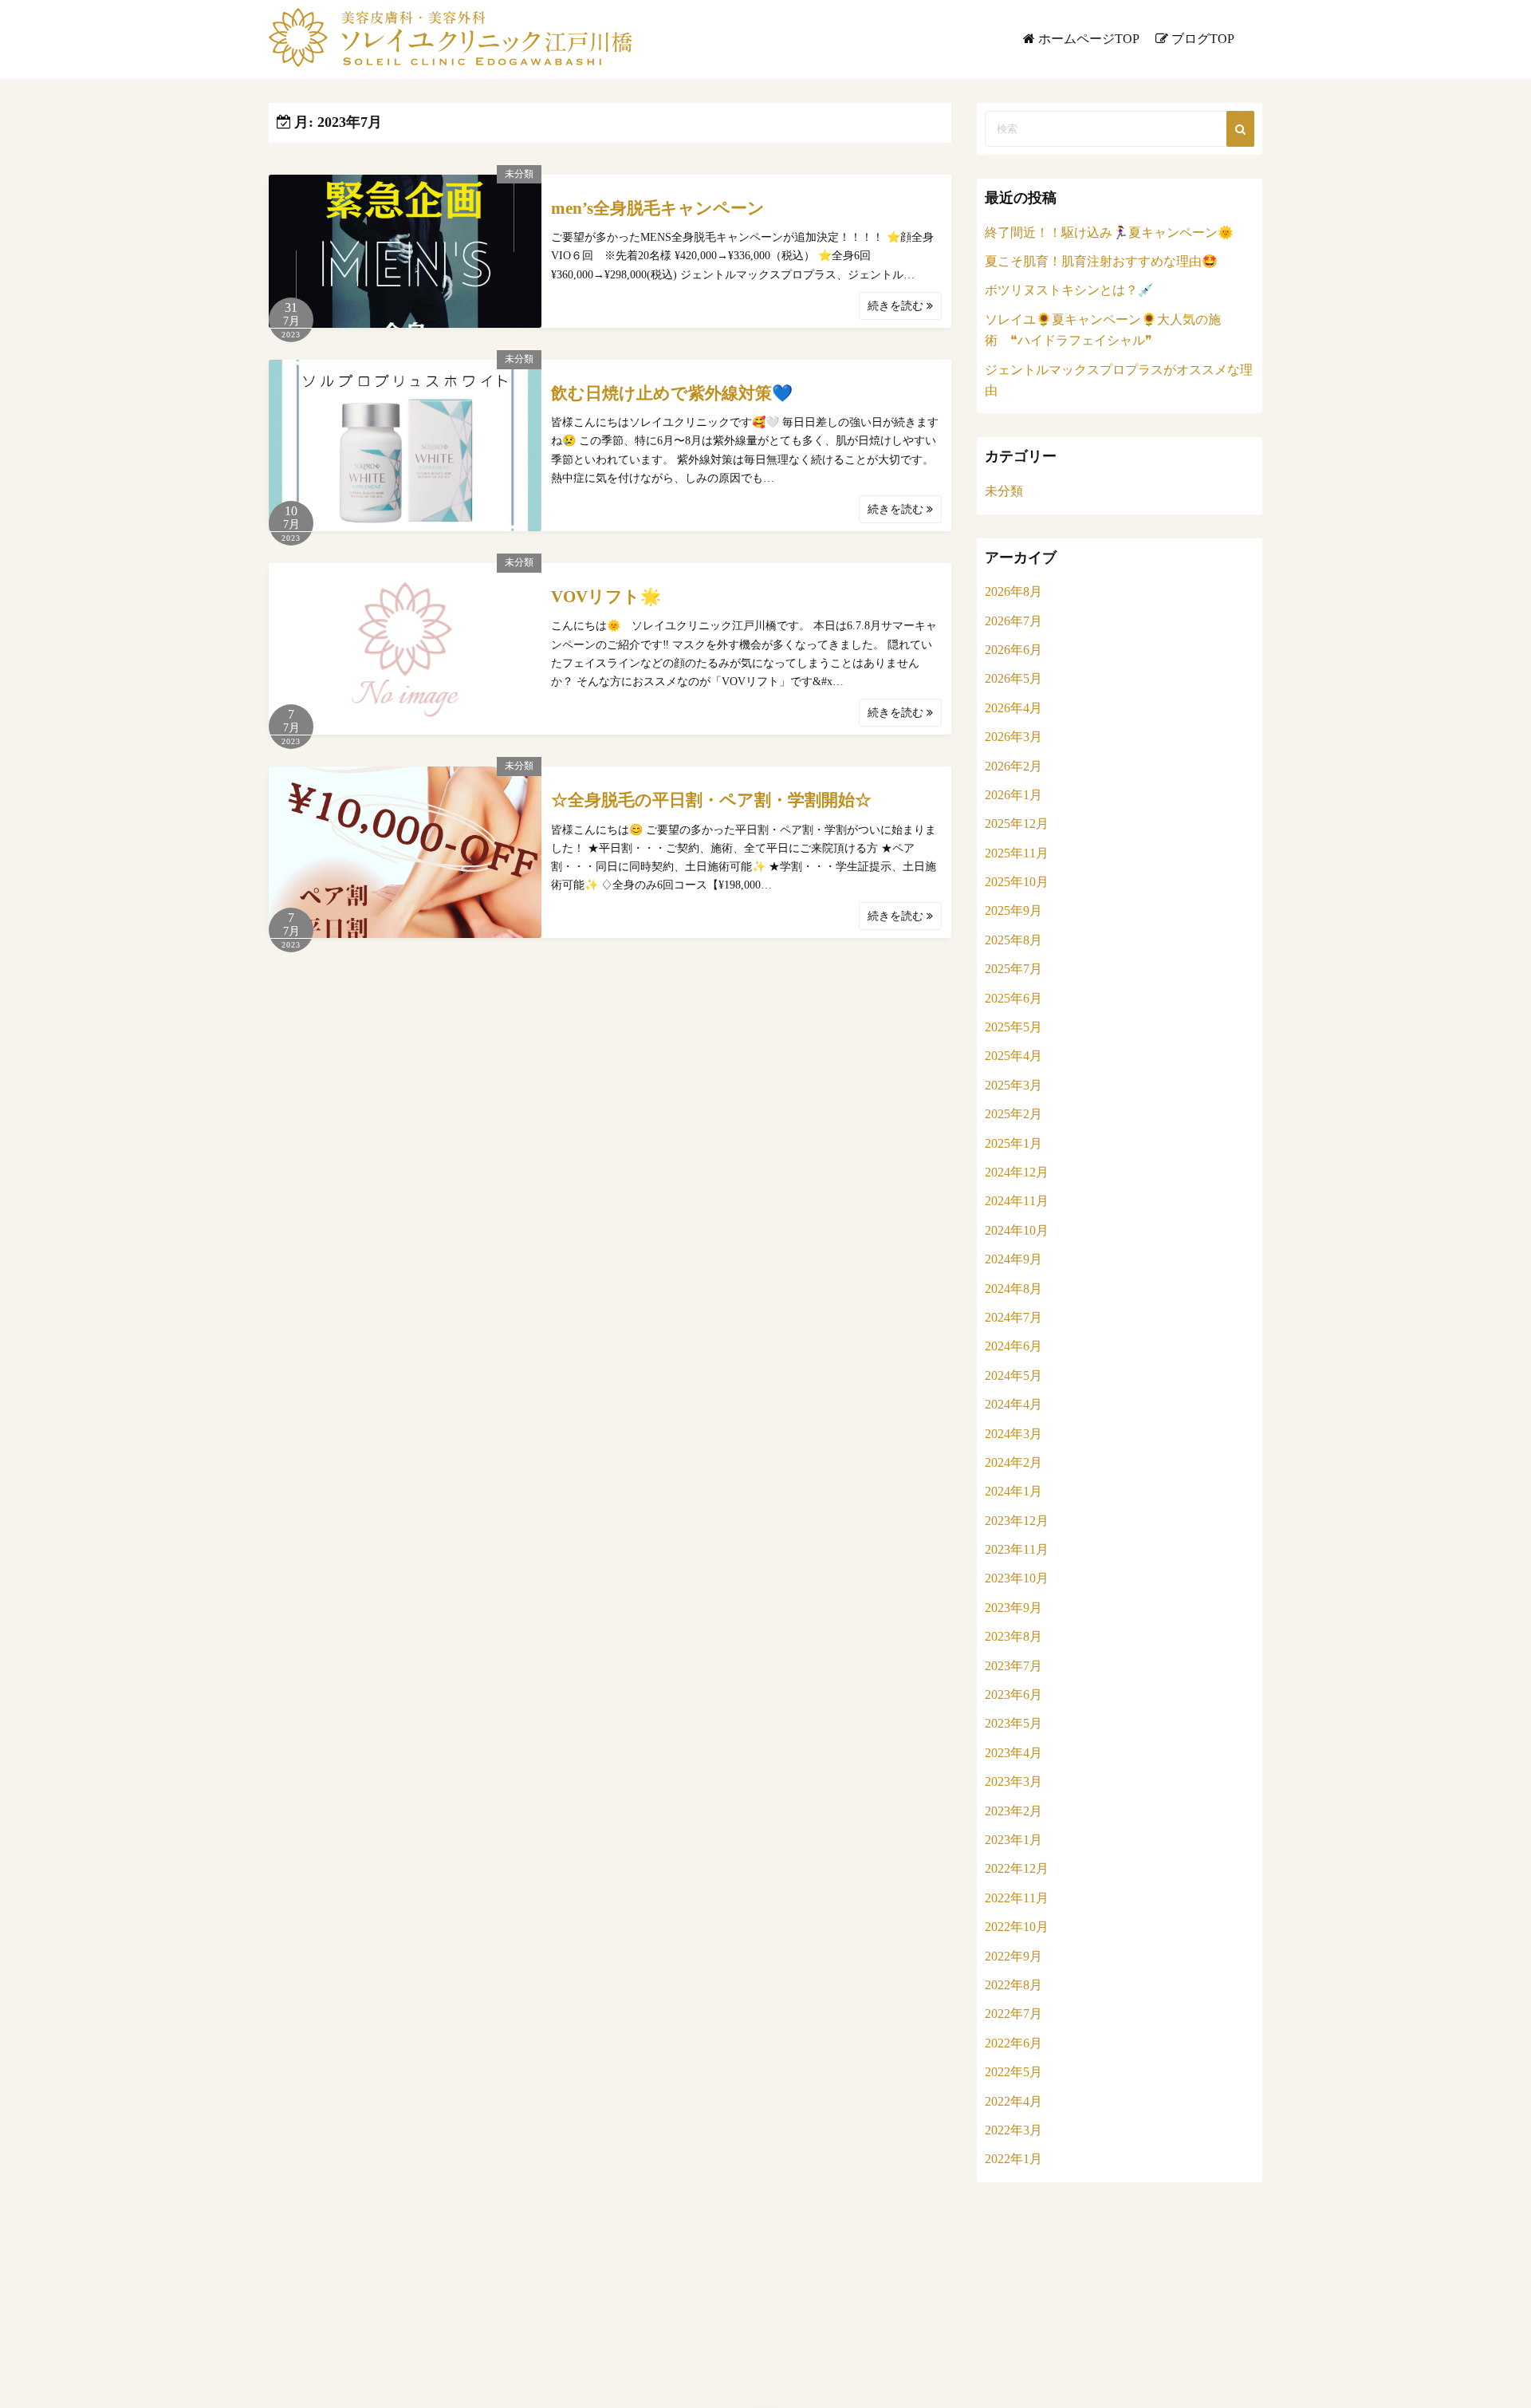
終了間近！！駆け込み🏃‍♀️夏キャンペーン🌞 (1109, 233)
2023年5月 (1013, 1723)
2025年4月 (1013, 1056)
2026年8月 (1013, 591)
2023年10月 (1017, 1578)
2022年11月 (1017, 1898)
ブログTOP (1203, 39)
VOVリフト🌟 (606, 597)
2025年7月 (1013, 969)
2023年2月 (1013, 1811)
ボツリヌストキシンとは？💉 (1069, 290)
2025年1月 (1013, 1143)
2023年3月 (1013, 1781)
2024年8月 (1013, 1289)
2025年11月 (1017, 853)
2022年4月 (1013, 2101)
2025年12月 (1017, 824)
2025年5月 (1013, 1027)
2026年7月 (1013, 621)
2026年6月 (1013, 650)
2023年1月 (1013, 1840)
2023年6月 (1013, 1695)
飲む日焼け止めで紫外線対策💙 (672, 393)
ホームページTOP (1089, 39)
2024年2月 (1013, 1462)
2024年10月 (1017, 1230)
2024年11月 (1017, 1201)
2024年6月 (1013, 1346)
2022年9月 (1013, 1956)
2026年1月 (1013, 795)
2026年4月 (1013, 708)
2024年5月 (1013, 1375)
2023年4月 (1013, 1753)
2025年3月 (1013, 1085)
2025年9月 (1013, 910)
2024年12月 (1017, 1172)
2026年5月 (1013, 678)
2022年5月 (1013, 2072)
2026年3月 (1013, 737)
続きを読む (897, 306)
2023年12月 (1017, 1521)
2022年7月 (1013, 2014)
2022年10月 (1017, 1927)
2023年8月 (1013, 1636)
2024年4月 (1013, 1404)
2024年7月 (1013, 1317)
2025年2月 (1013, 1114)
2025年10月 (1017, 882)
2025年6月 (1013, 998)
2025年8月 (1013, 940)
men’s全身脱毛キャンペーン (658, 208)
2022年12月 (1017, 1868)
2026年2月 (1013, 766)
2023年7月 (1013, 1666)
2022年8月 (1013, 1985)
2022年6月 (1013, 2043)
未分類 (519, 174)
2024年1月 (1013, 1491)
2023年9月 (1013, 1608)
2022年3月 (1013, 2130)
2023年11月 (1017, 1549)
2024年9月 (1013, 1259)
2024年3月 (1013, 1434)
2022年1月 (1013, 2159)
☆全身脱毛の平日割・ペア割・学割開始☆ (711, 800)
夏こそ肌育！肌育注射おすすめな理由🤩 (1101, 261)
